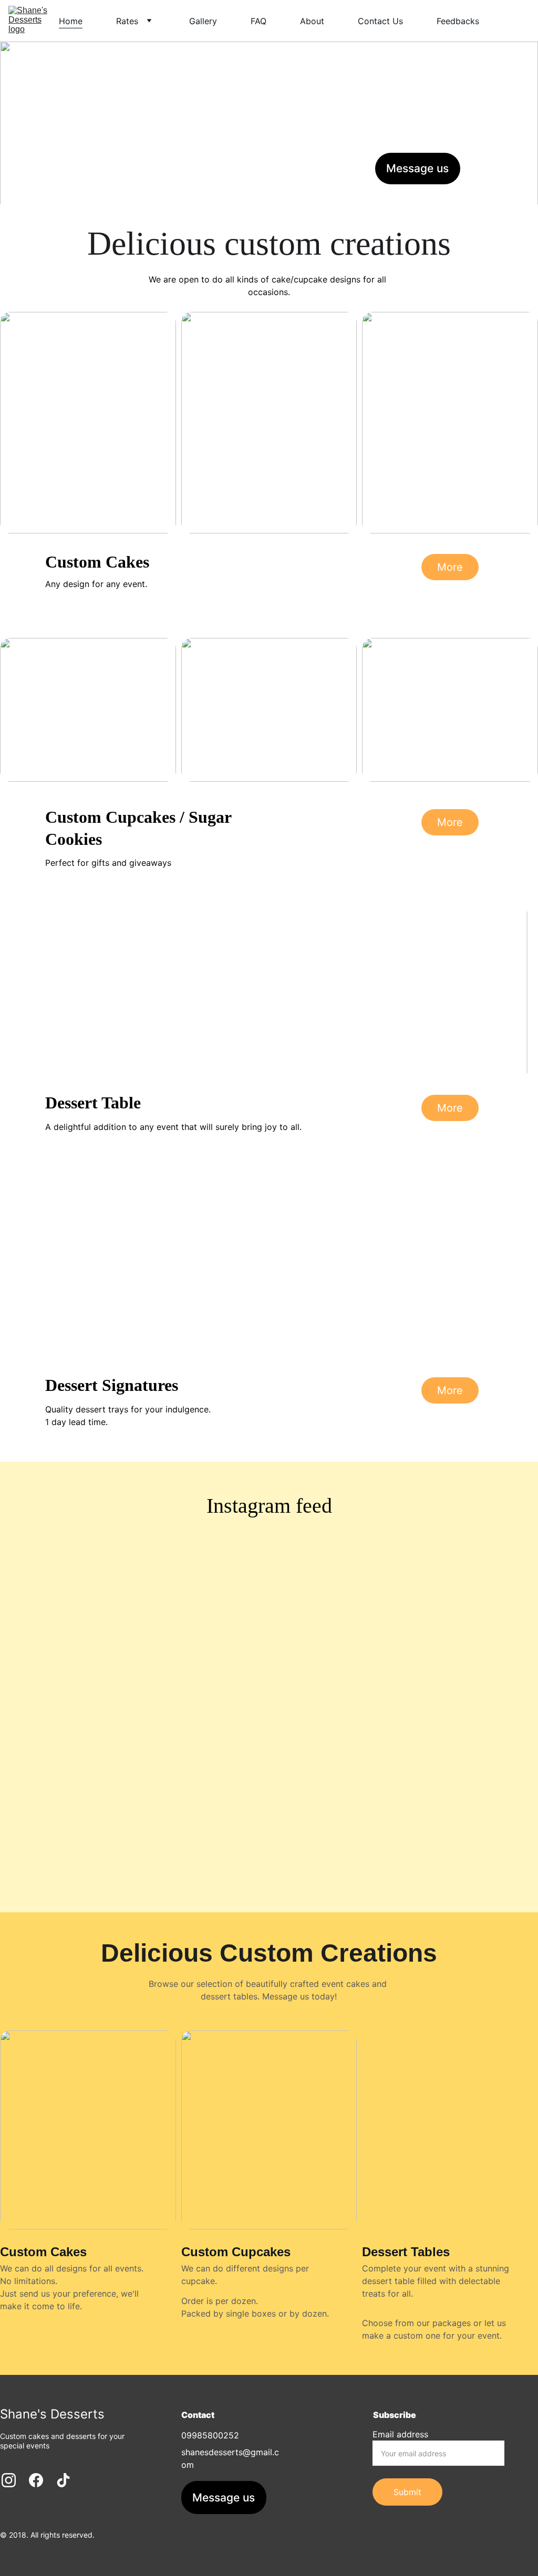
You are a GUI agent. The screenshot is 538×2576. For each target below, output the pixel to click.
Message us (417, 168)
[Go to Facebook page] (504, 166)
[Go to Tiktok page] (520, 166)
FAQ (258, 21)
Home (71, 21)
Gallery (203, 21)
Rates (127, 21)
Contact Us (380, 21)
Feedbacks (458, 21)
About (312, 21)
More (450, 567)
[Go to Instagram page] (483, 166)
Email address (400, 2434)
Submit (407, 2492)
